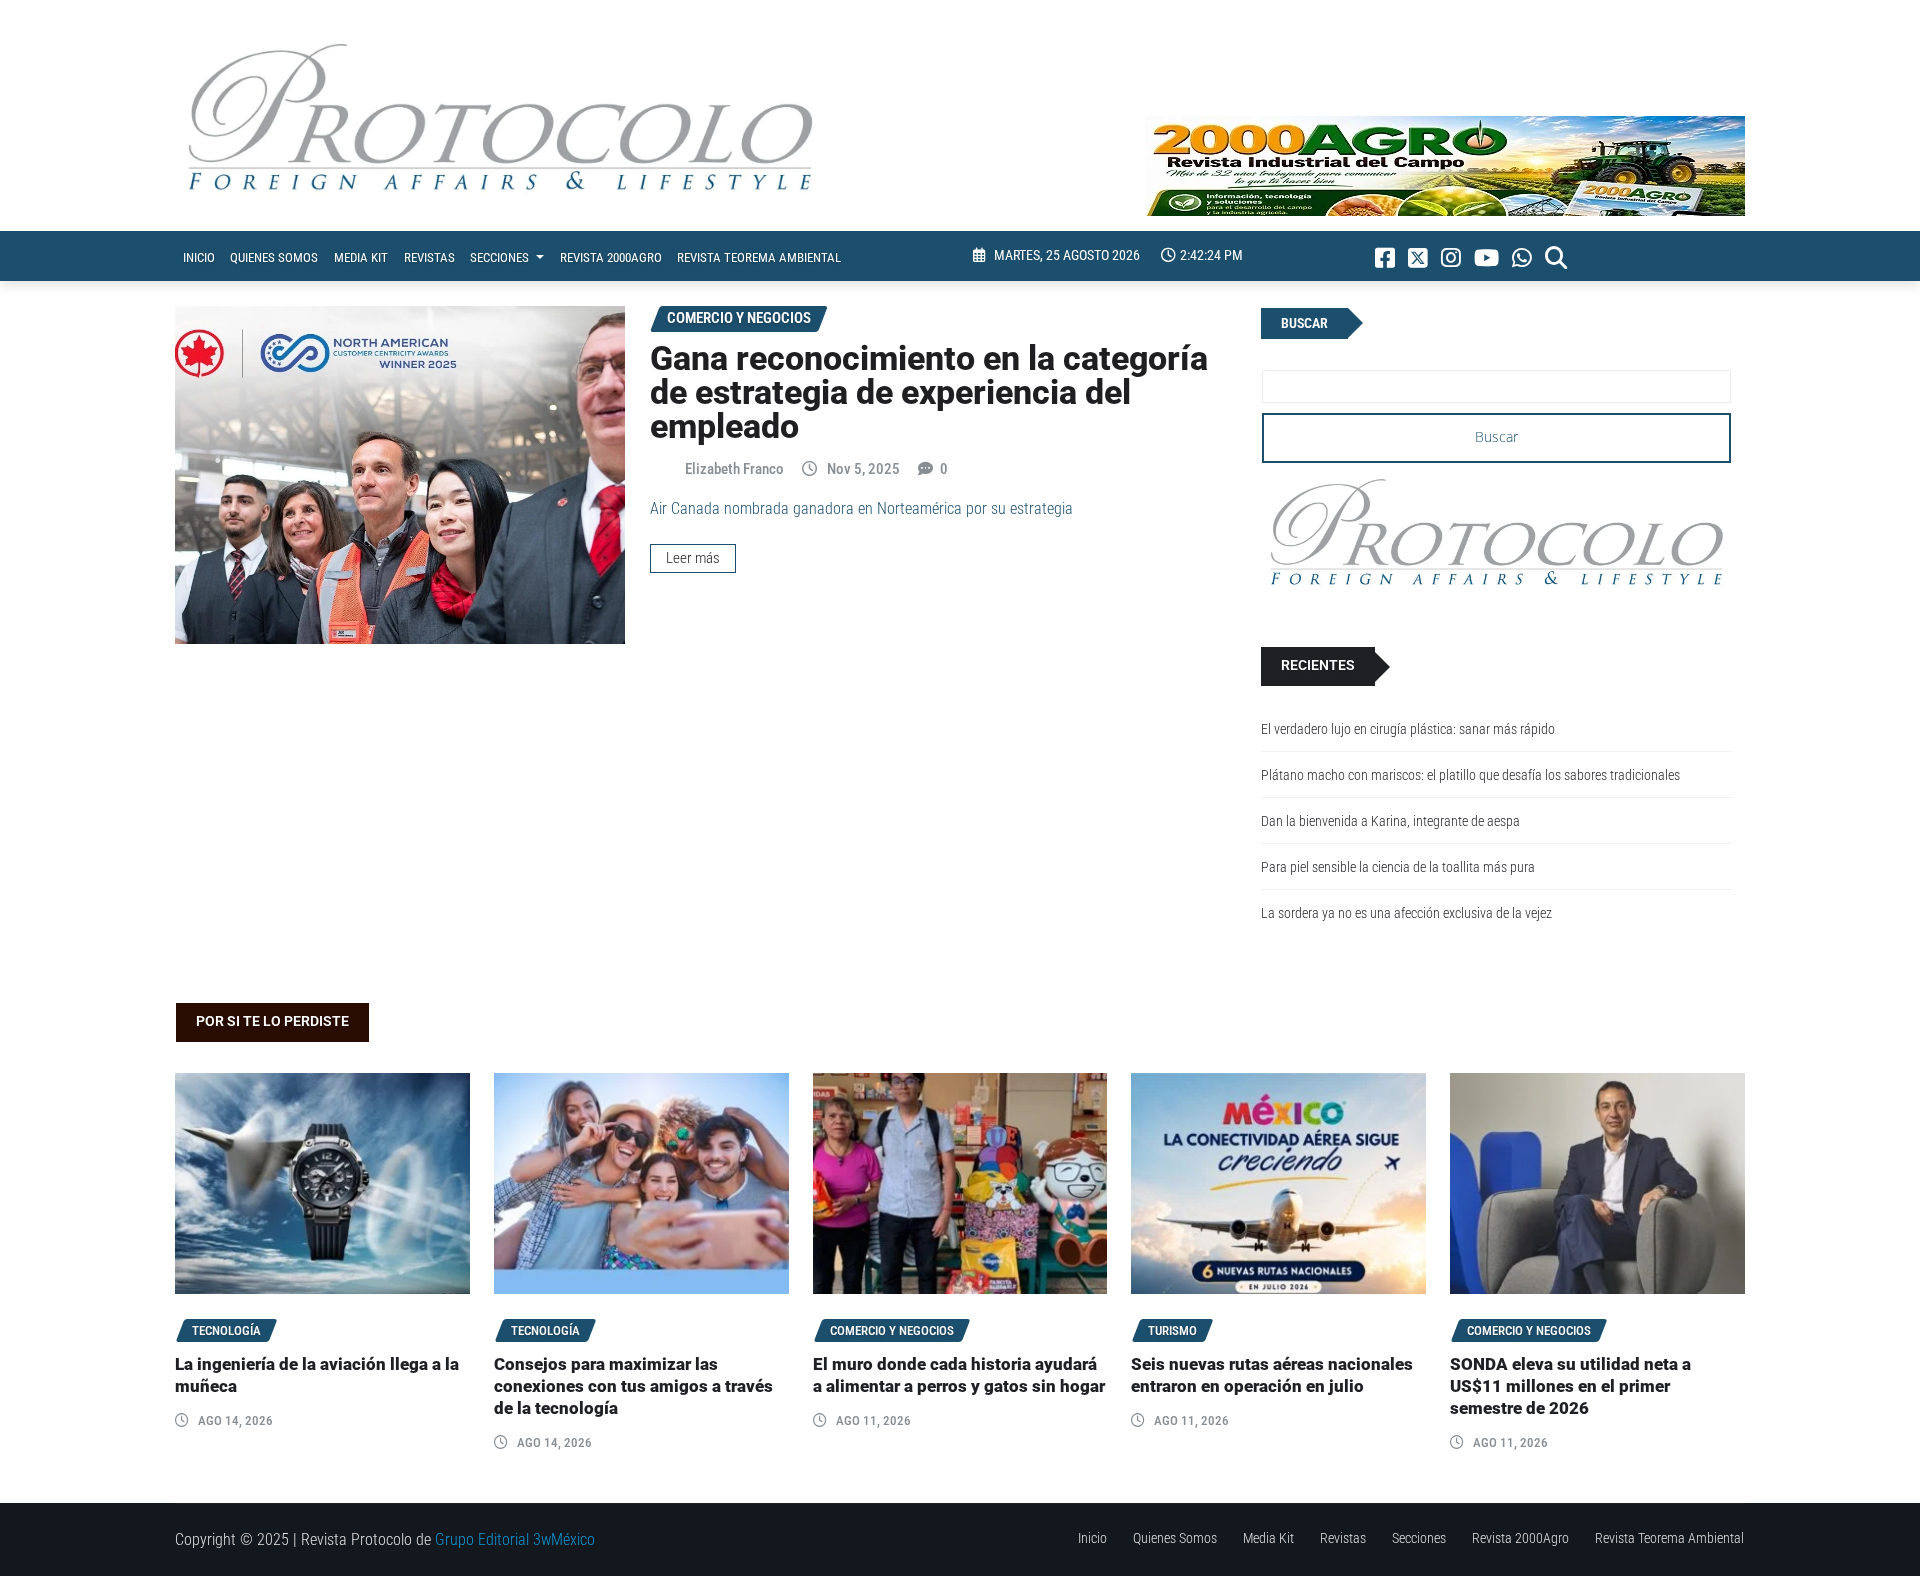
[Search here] (1556, 258)
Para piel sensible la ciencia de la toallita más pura (1398, 867)
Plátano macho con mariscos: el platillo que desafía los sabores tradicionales (1470, 775)
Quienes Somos (274, 257)
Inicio (199, 257)
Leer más (693, 558)
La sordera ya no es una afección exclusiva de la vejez (1406, 913)
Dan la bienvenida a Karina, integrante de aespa (1390, 821)
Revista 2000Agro (611, 257)
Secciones (501, 257)
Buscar (1304, 323)
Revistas (429, 257)
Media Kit (361, 257)
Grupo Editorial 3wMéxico (515, 1539)
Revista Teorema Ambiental (759, 257)
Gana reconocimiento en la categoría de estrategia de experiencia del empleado (929, 392)
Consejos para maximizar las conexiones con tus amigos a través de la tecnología (633, 1386)
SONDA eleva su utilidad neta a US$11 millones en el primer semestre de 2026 (1570, 1386)
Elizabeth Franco (734, 469)
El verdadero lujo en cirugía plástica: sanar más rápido (1408, 729)
